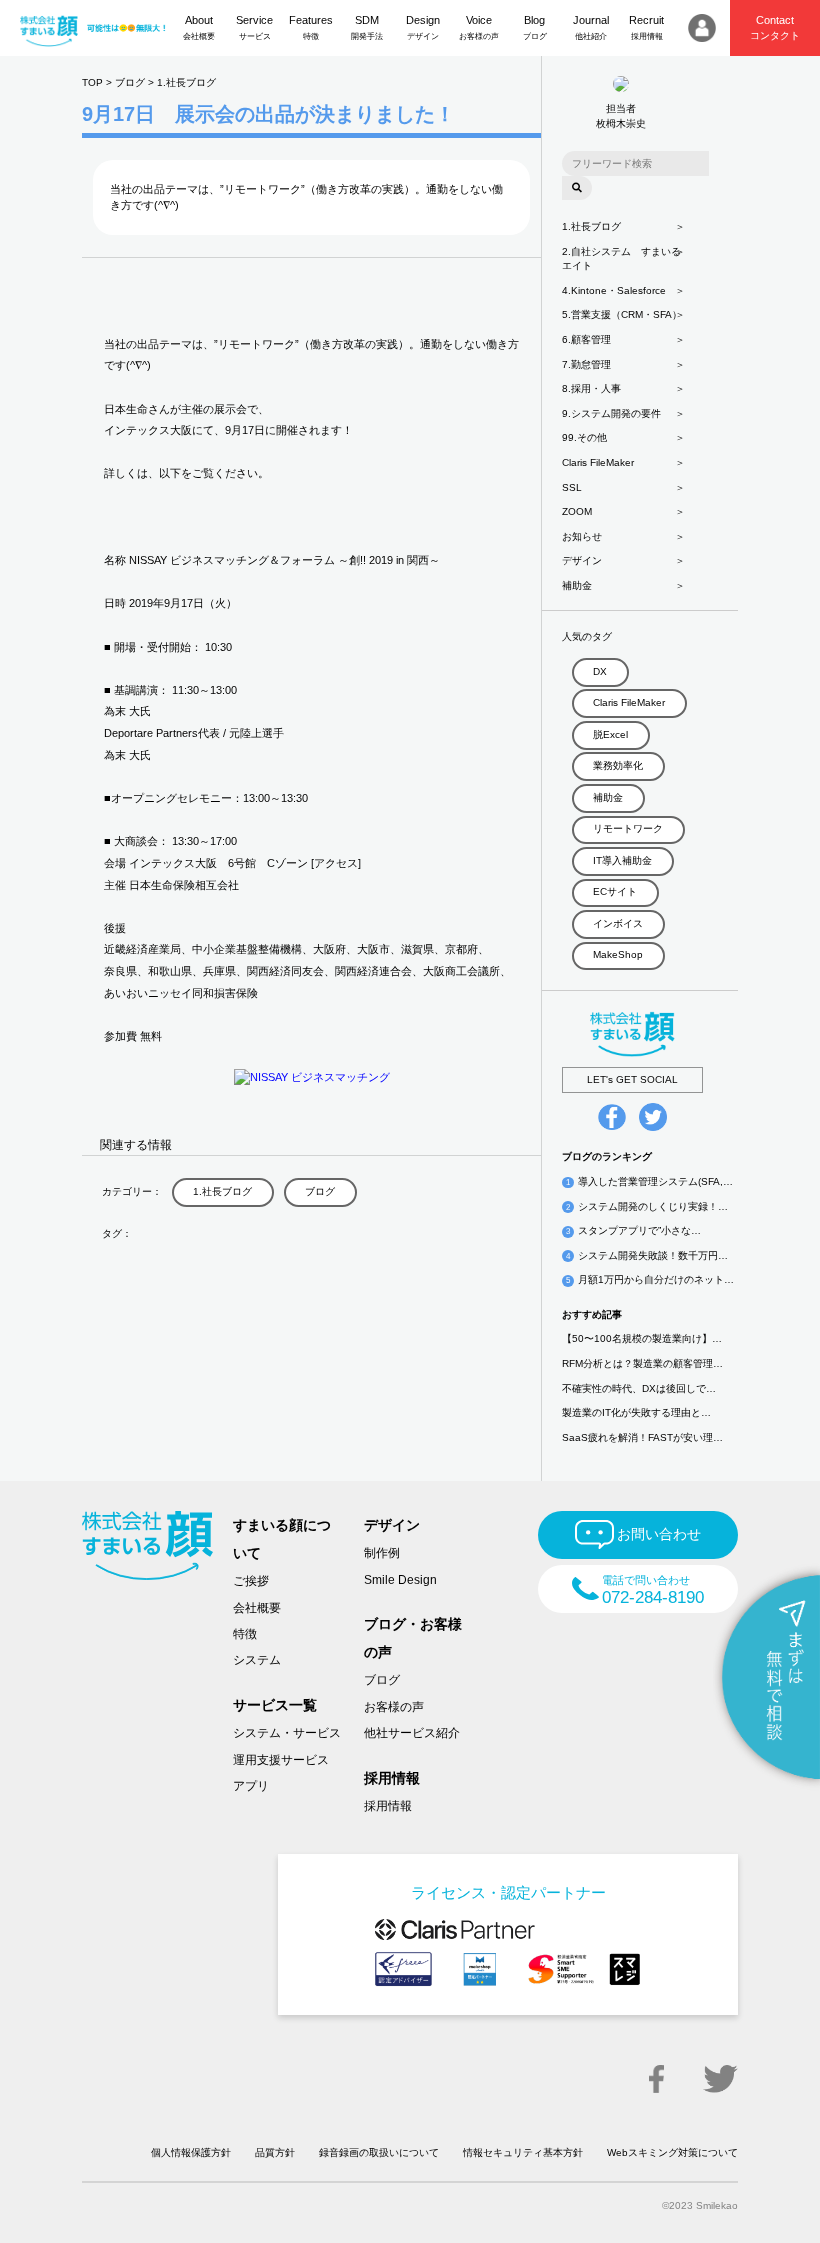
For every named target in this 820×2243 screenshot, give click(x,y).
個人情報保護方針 (191, 2152)
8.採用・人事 (591, 388)
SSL (572, 487)
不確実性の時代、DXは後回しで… (639, 1388)
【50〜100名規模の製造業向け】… (642, 1338)
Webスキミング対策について (672, 2152)
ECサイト (615, 891)
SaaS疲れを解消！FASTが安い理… (642, 1437)
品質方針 (275, 2152)
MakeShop (618, 954)
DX (600, 671)
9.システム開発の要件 (611, 413)
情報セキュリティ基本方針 (523, 2152)
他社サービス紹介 (412, 1733)
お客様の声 (394, 1707)
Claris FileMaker (598, 462)
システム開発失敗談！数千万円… (653, 1255)
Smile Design (400, 1580)
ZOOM (577, 511)
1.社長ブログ (186, 82)
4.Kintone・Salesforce (614, 290)
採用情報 (388, 1806)
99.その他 (584, 437)
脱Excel (610, 734)
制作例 (382, 1553)
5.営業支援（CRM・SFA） (622, 314)
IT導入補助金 (622, 860)
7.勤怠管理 (586, 364)
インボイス (618, 923)
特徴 (245, 1634)
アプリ (251, 1786)
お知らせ (582, 536)
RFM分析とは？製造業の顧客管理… (642, 1363)
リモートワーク (628, 828)
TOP (92, 82)
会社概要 (257, 1608)
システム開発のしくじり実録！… (653, 1206)
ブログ (130, 82)
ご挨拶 (251, 1581)
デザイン (582, 560)
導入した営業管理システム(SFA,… (655, 1181)
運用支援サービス (281, 1760)
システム (257, 1660)
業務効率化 (618, 765)
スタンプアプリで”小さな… (639, 1230)
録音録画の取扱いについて (379, 2152)
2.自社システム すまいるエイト (621, 259)
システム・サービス (287, 1733)
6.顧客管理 (586, 339)
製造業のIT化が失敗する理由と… (636, 1412)
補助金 (577, 585)
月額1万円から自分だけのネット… (656, 1279)
